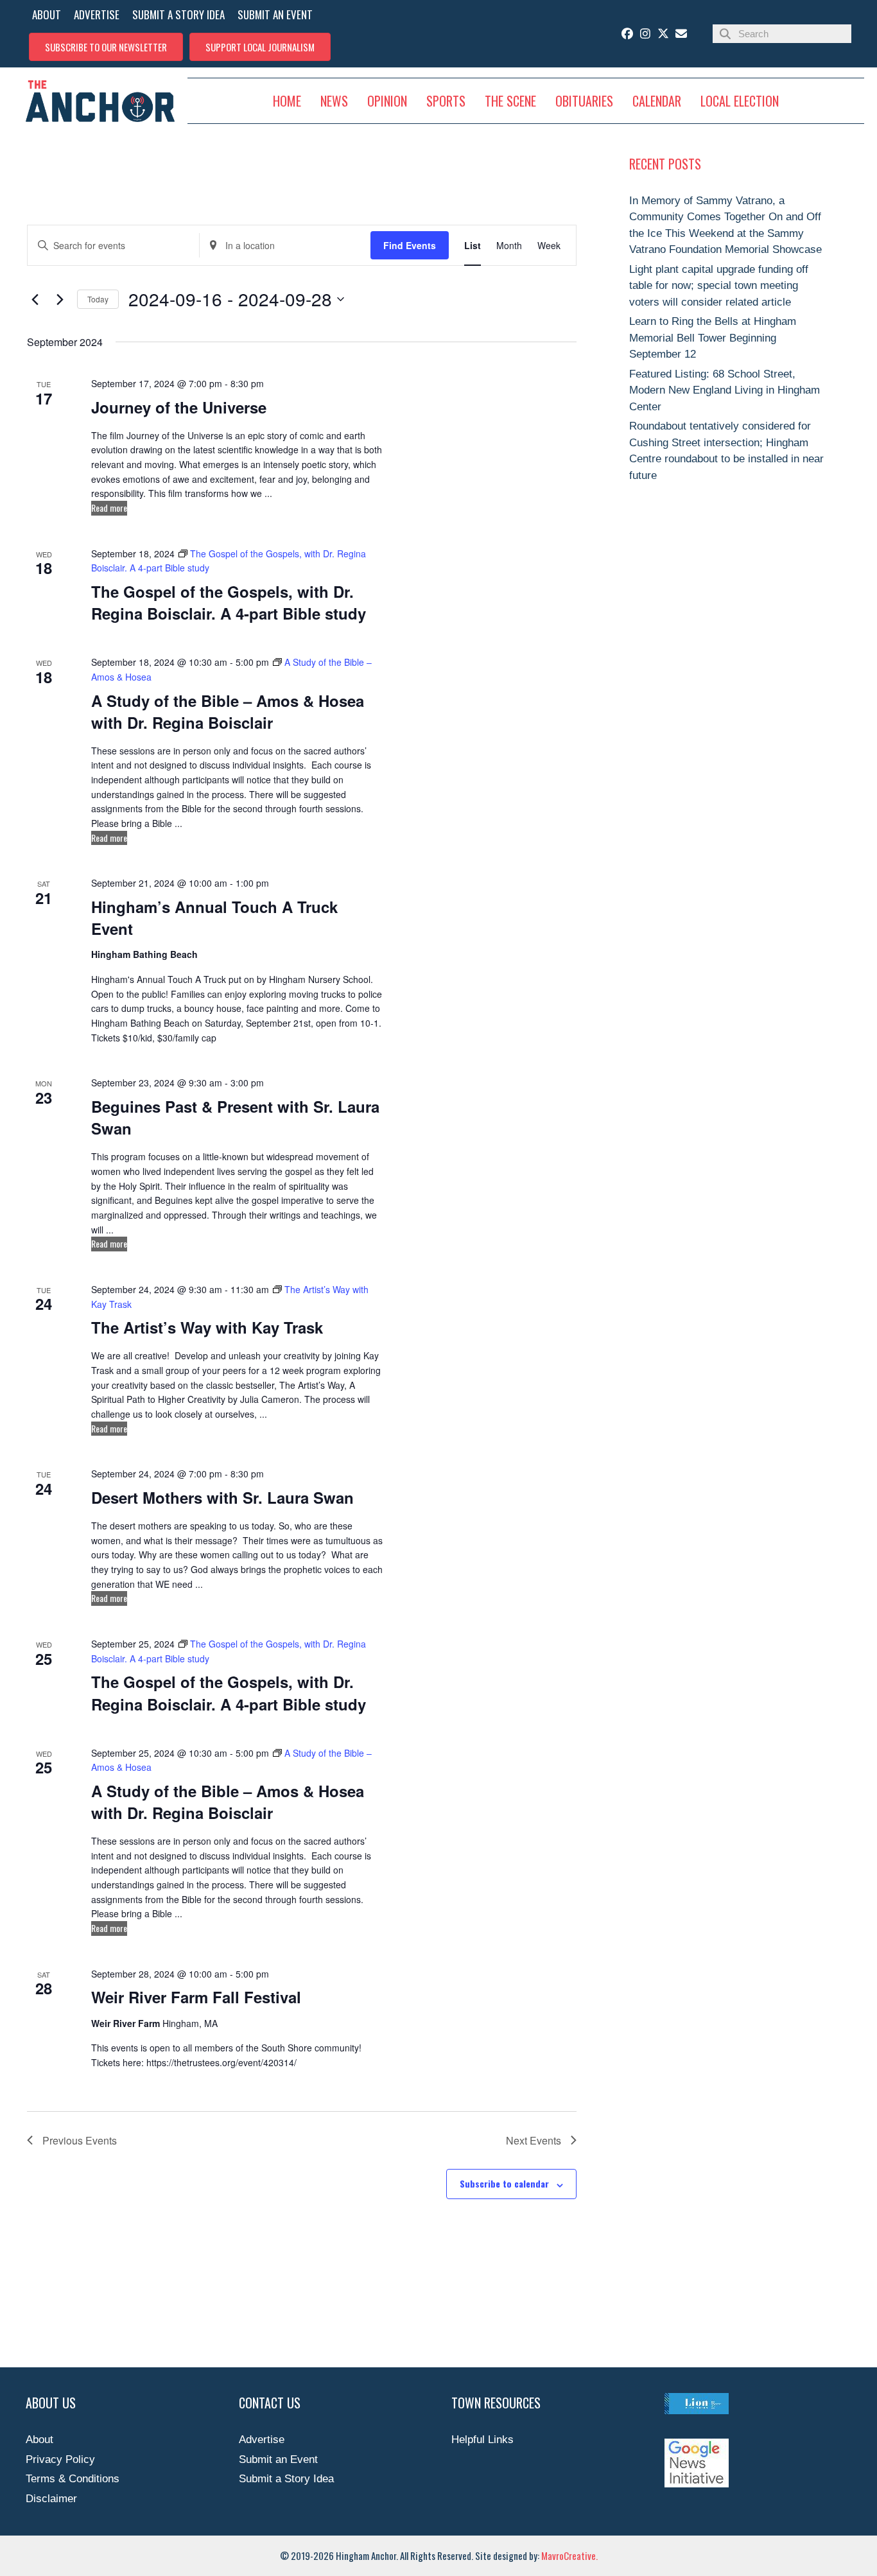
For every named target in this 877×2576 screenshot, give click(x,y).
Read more (109, 508)
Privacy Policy (60, 2459)
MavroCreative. (569, 2555)
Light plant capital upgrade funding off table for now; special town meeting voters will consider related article (719, 286)
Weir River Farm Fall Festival (196, 1997)
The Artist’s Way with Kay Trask (207, 1327)
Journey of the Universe (179, 407)
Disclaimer (51, 2499)
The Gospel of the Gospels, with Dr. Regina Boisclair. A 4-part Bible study (229, 602)
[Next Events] (60, 299)
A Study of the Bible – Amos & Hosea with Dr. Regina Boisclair (228, 711)
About (39, 2440)
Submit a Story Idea (286, 2479)
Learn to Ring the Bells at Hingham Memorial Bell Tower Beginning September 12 (713, 338)
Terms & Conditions (73, 2479)
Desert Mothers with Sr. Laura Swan (222, 1497)
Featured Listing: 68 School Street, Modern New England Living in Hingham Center (725, 390)
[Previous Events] (35, 299)
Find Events (410, 245)
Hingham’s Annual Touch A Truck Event (214, 918)
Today (98, 299)
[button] (106, 47)
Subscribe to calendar (504, 2183)
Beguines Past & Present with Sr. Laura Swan (235, 1117)
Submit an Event (278, 2459)
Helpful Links (482, 2440)
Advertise (262, 2440)
